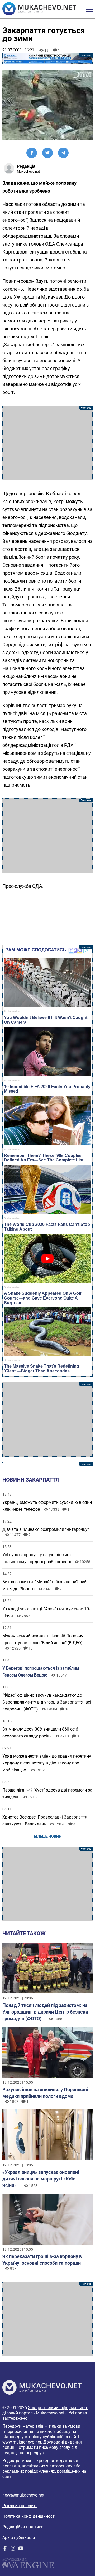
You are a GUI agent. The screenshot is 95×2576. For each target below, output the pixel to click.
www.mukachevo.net (22, 2442)
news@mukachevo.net (23, 2495)
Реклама (47, 59)
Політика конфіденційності (29, 2516)
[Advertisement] (47, 443)
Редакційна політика (23, 2527)
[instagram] (13, 2549)
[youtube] (21, 2549)
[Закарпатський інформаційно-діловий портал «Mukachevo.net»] (39, 9)
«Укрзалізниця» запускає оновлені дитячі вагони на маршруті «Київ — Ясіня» (41, 2179)
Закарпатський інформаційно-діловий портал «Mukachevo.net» (45, 2410)
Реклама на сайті (20, 2506)
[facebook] (5, 2549)
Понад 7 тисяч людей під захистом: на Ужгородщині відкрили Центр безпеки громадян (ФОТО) (45, 2012)
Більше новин (48, 1836)
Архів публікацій (19, 2537)
